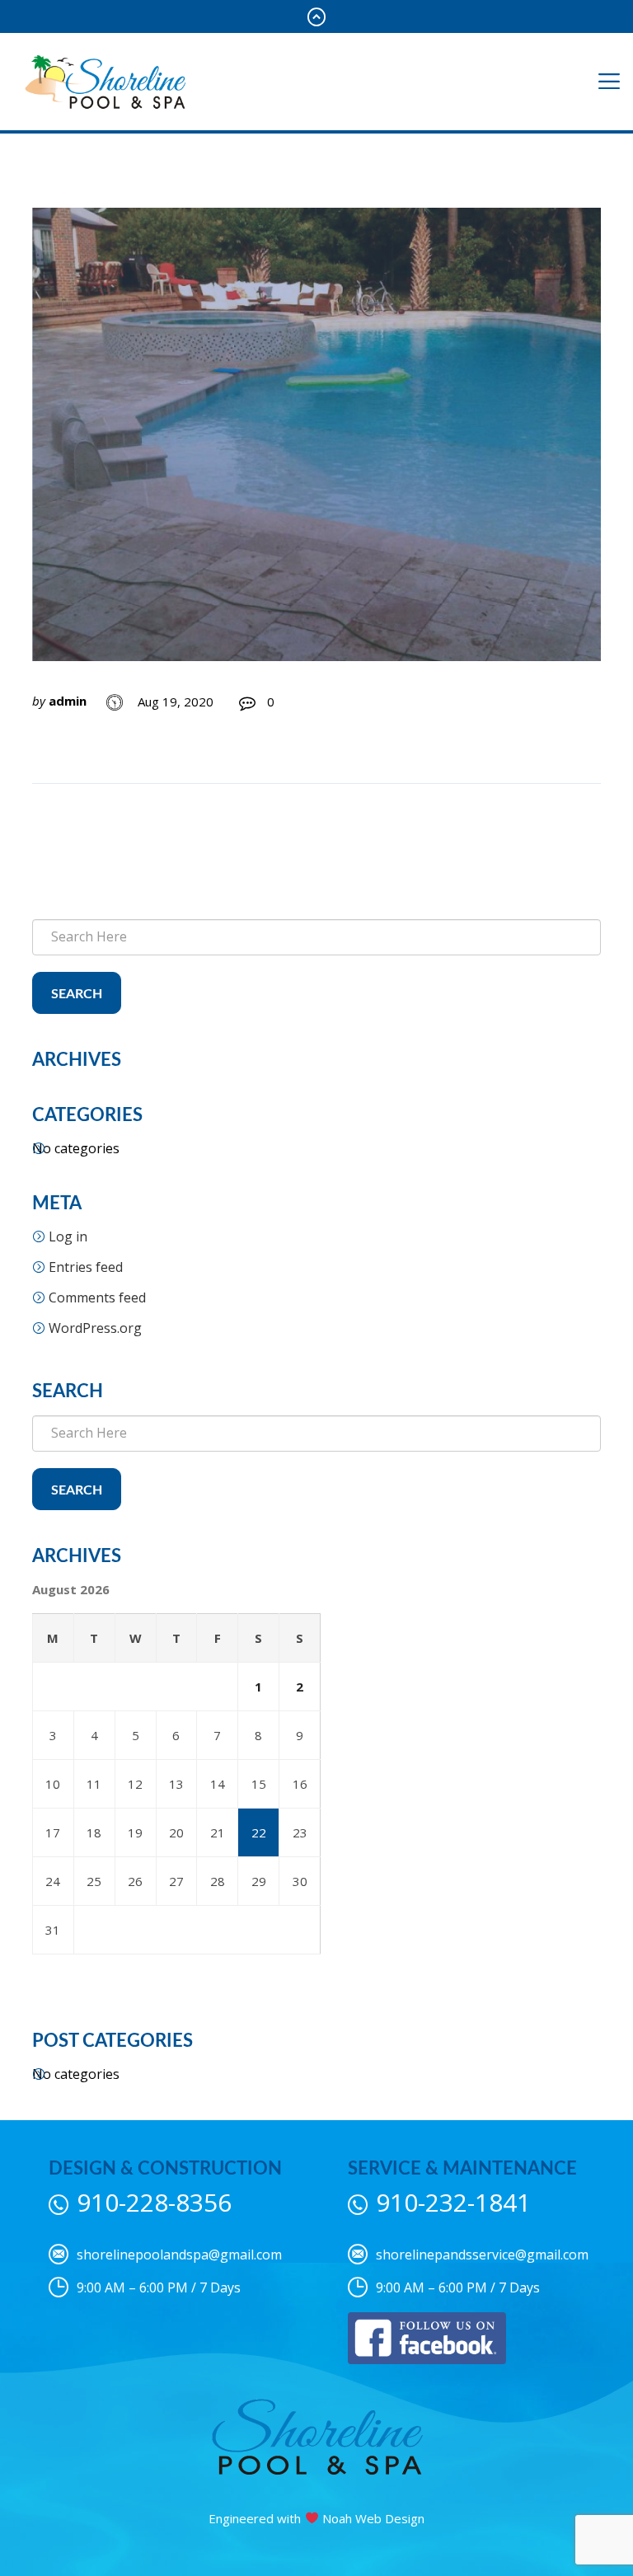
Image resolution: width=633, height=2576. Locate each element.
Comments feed (97, 1297)
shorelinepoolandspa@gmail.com (179, 2255)
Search (77, 994)
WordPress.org (95, 1328)
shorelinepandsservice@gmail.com (482, 2255)
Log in (68, 1236)
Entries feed (86, 1267)
